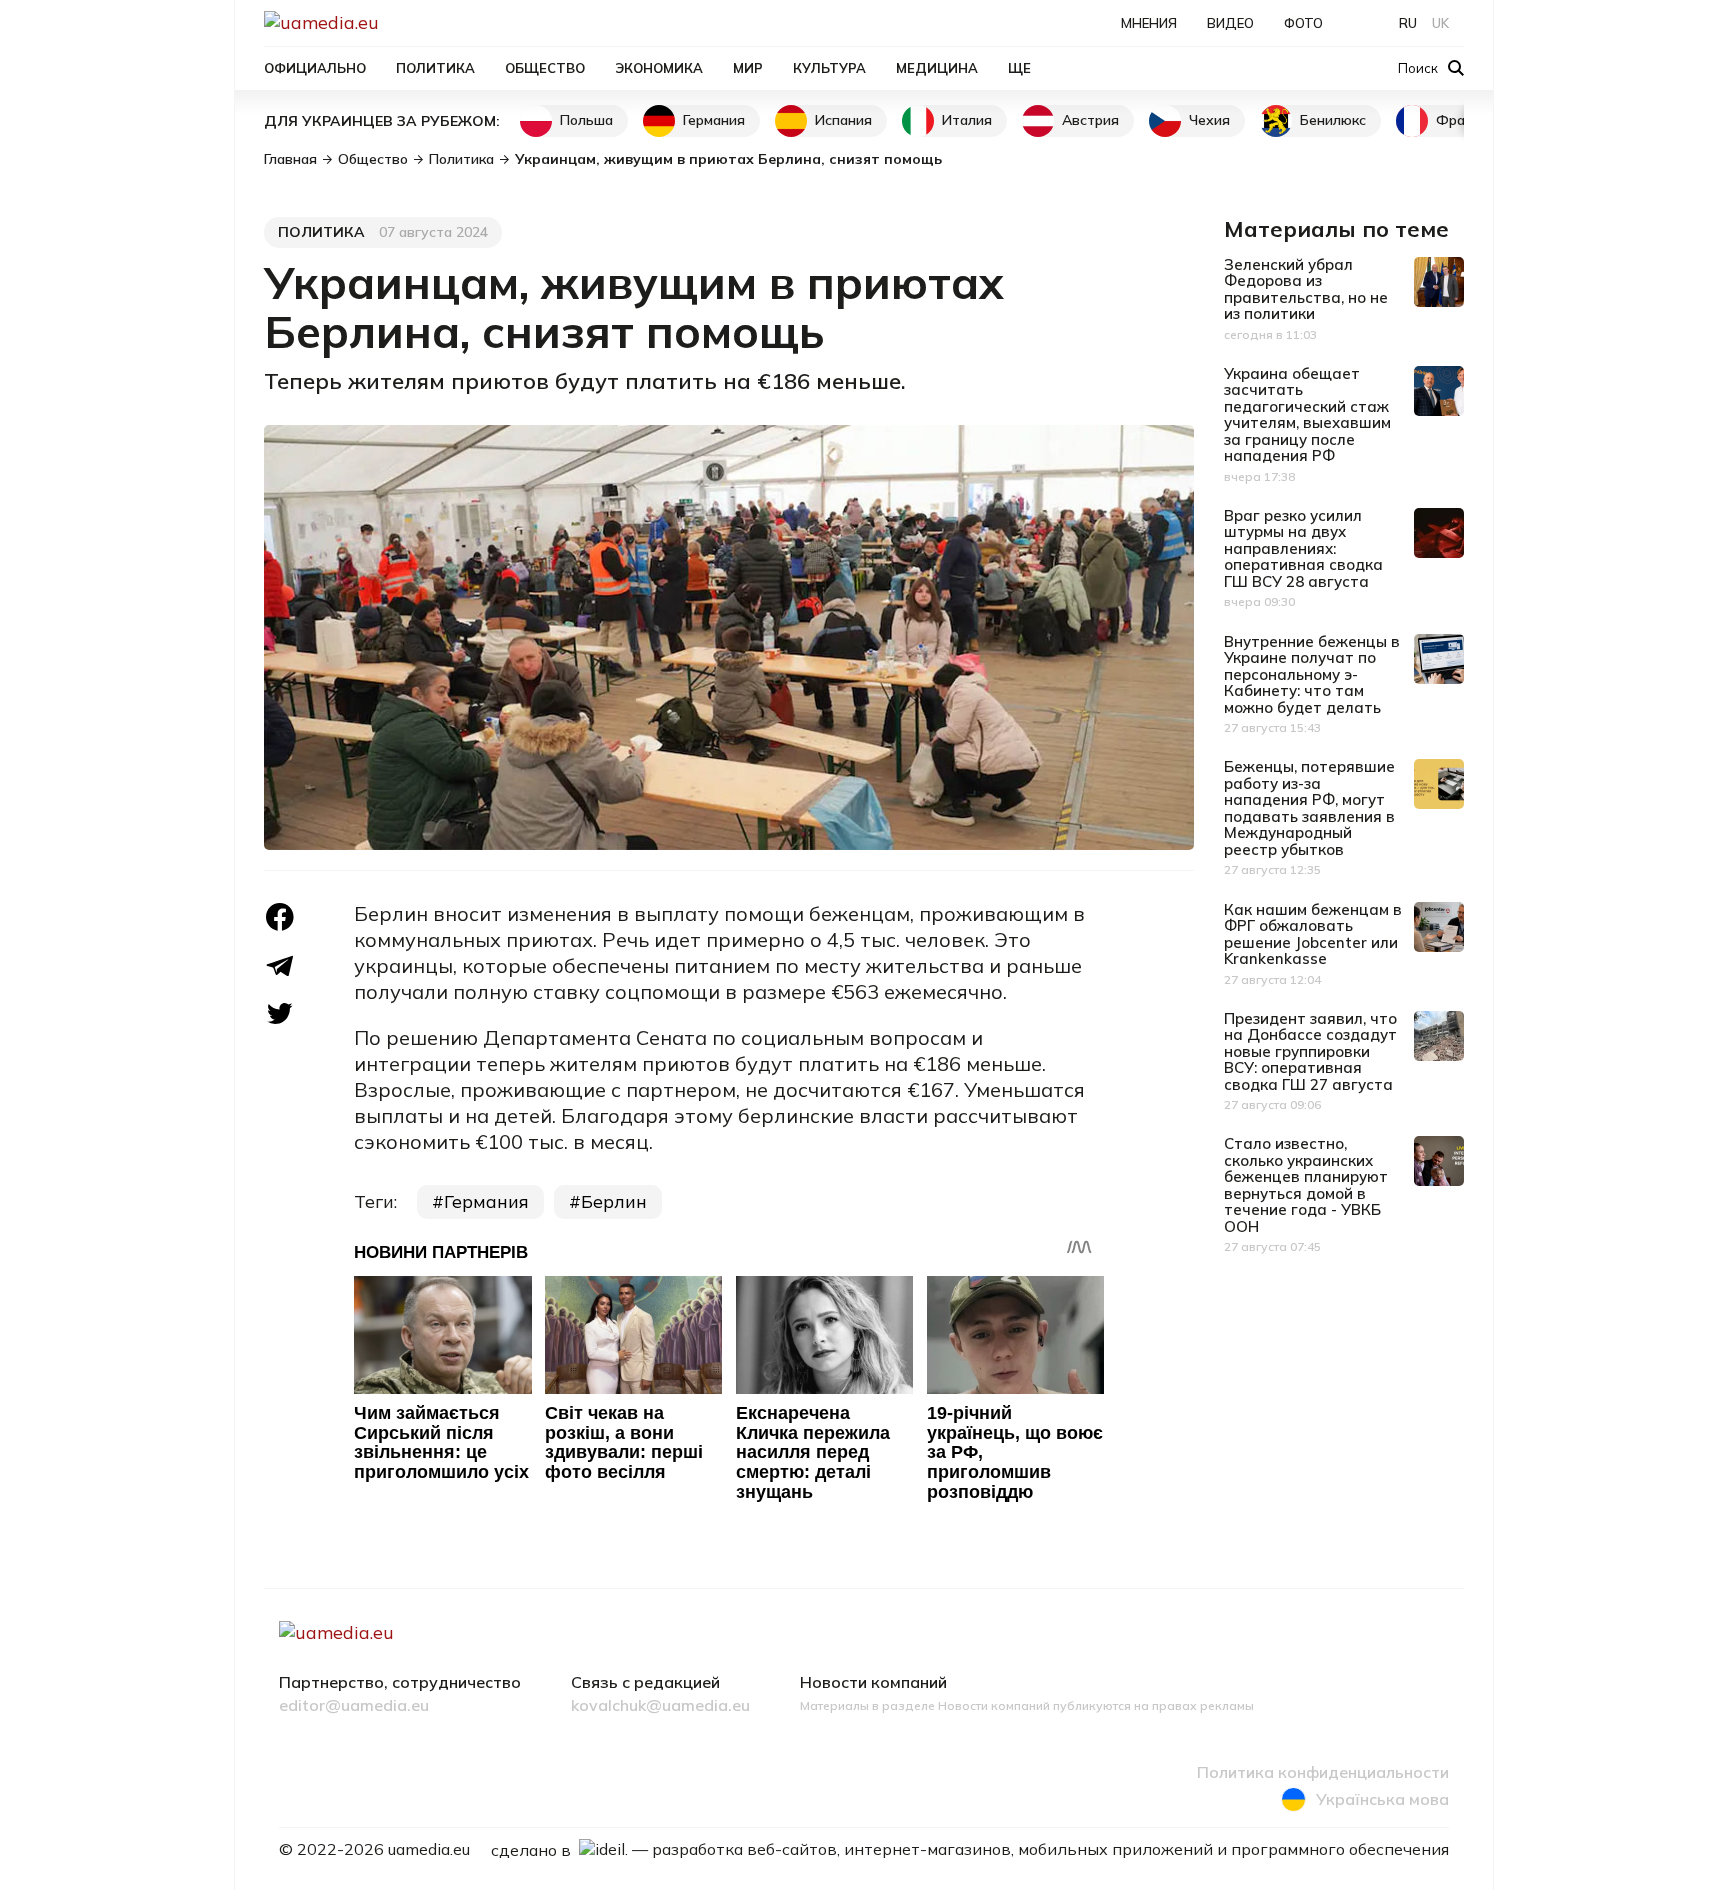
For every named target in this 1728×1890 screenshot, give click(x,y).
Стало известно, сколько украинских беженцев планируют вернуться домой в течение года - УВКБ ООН (1306, 1185)
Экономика (659, 68)
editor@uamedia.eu (354, 1706)
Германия (714, 120)
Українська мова (1382, 1799)
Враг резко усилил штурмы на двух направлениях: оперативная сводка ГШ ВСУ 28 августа (1303, 548)
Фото (1303, 23)
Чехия (1209, 120)
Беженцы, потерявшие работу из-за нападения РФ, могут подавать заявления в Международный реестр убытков (1309, 808)
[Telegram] (280, 966)
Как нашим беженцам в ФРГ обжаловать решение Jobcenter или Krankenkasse (1313, 934)
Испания (843, 120)
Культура (829, 68)
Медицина (937, 68)
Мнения (1149, 23)
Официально (315, 68)
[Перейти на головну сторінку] (390, 22)
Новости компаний (873, 1683)
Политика (435, 68)
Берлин (614, 1201)
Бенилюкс (1333, 120)
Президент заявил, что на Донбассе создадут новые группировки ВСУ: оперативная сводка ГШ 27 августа (1310, 1051)
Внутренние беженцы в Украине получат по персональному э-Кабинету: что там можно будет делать (1312, 674)
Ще (1019, 68)
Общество (545, 68)
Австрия (1090, 120)
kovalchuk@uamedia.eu (660, 1706)
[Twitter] (280, 1013)
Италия (967, 120)
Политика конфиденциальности (1323, 1773)
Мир (748, 68)
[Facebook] (280, 917)
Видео (1230, 23)
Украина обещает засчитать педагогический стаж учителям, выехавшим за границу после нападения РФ (1307, 415)
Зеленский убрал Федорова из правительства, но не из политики (1306, 289)
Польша (586, 120)
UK (1440, 23)
